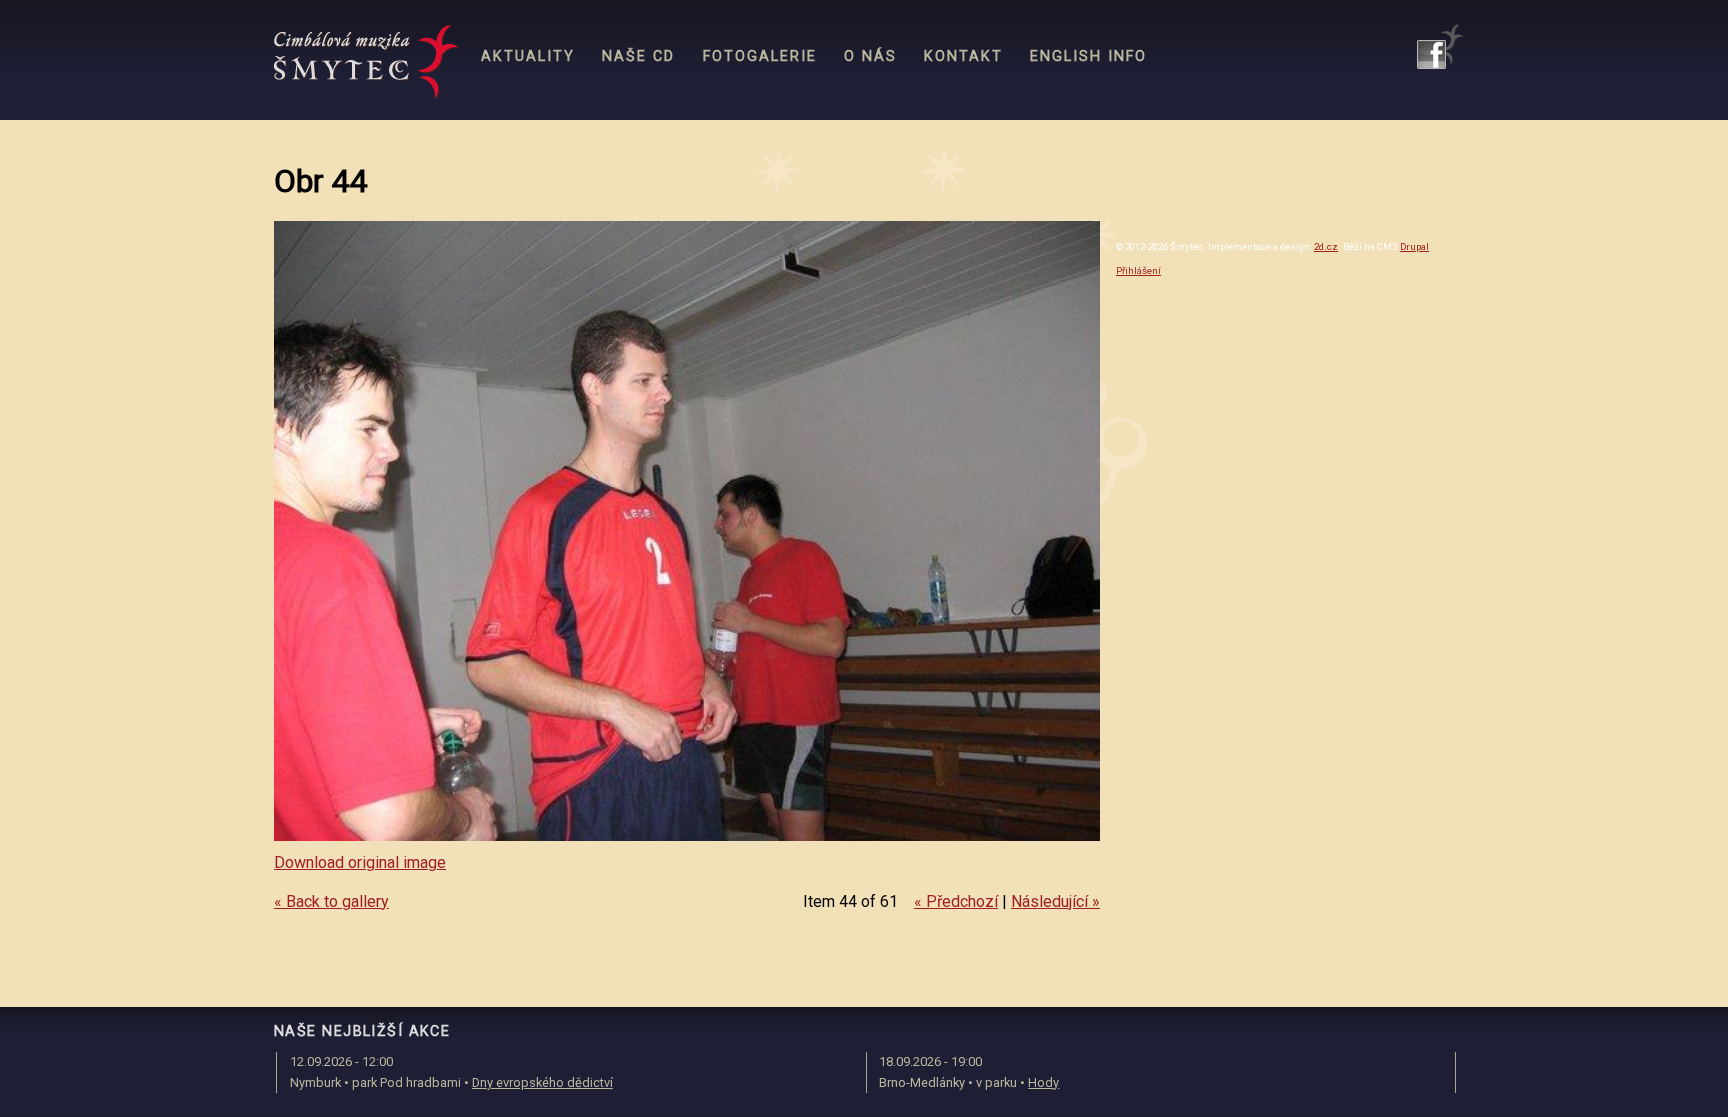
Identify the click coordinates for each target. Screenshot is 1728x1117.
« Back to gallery (331, 901)
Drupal (1414, 246)
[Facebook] (1440, 46)
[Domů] (366, 62)
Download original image (360, 862)
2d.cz (1326, 246)
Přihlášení (1138, 270)
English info (1088, 56)
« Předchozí (956, 901)
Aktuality (528, 56)
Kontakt (963, 56)
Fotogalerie (760, 56)
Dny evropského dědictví (542, 1082)
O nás (870, 56)
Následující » (1055, 901)
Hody (1043, 1082)
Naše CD (638, 56)
